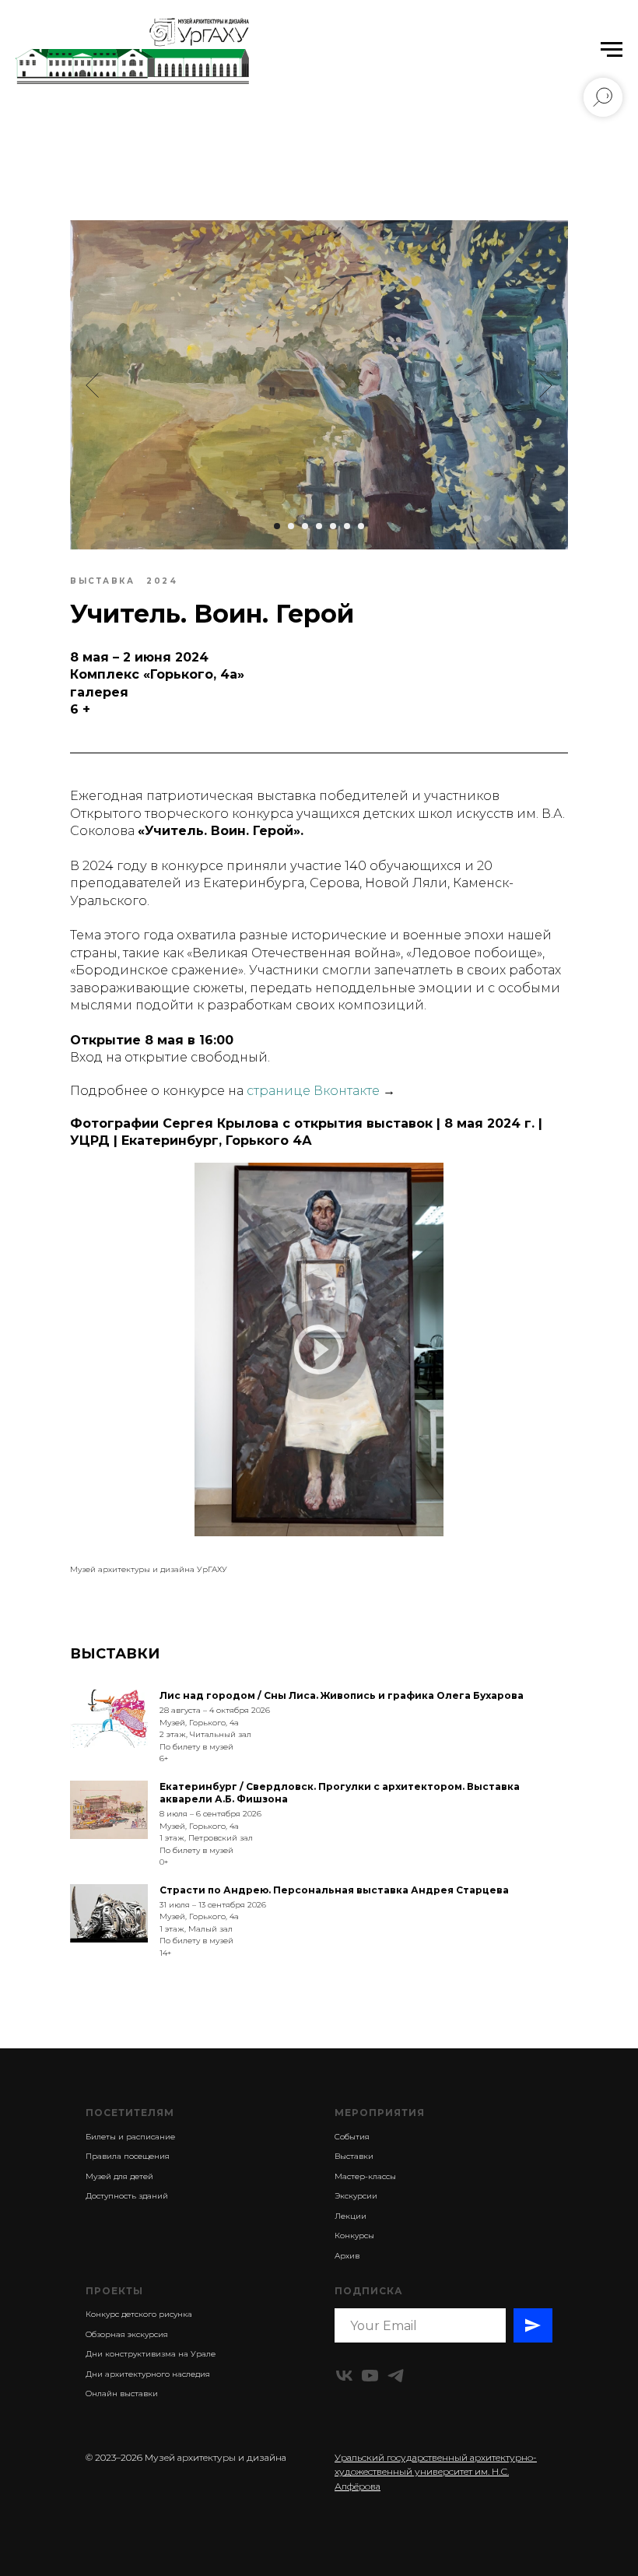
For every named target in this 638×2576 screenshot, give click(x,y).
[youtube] (370, 2376)
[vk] (344, 2376)
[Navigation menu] (612, 50)
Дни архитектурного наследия (148, 2374)
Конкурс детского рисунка (139, 2314)
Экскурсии (356, 2196)
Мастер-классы (365, 2176)
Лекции (351, 2216)
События (352, 2137)
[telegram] (396, 2376)
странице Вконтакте (313, 1091)
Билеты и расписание (130, 2137)
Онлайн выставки (122, 2394)
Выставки (354, 2156)
